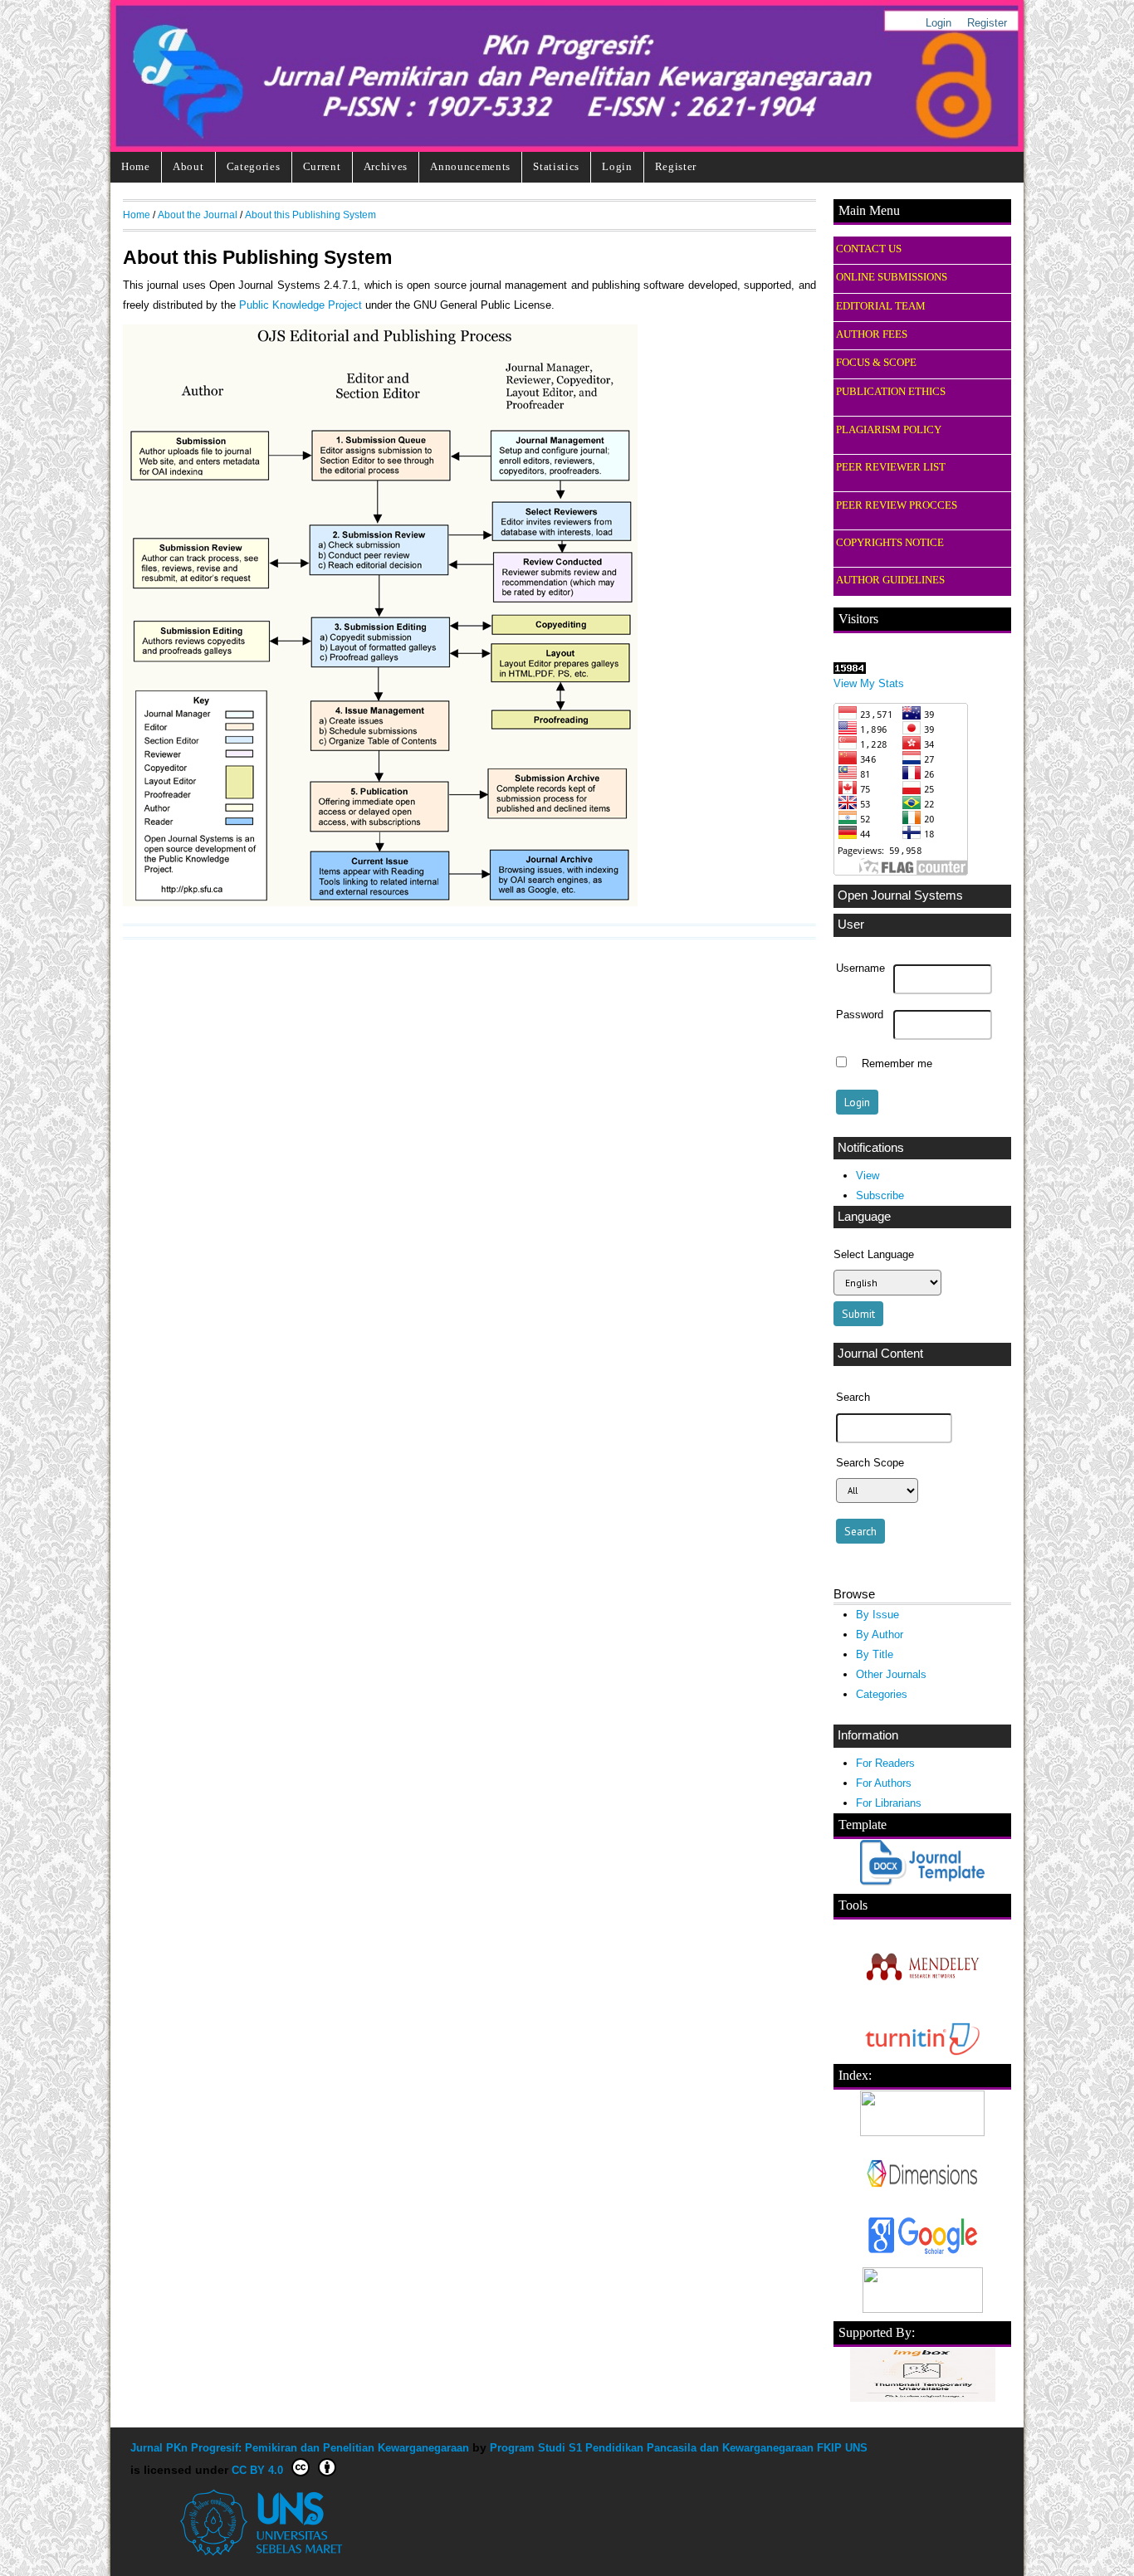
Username (860, 968)
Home (136, 166)
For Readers (885, 1763)
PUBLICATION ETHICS (891, 392)
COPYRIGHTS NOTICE (890, 543)
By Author (880, 1634)
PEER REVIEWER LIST (891, 467)
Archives (386, 166)
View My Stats (869, 683)
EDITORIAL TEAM (881, 306)
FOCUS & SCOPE (876, 363)
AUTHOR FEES (872, 334)
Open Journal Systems (900, 895)
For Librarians (889, 1803)
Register (987, 23)
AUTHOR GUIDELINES (890, 580)
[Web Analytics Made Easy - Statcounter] (850, 670)
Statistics (556, 166)
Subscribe (880, 1195)
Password (860, 1015)
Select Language (874, 1254)
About (188, 166)
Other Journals (891, 1674)
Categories (254, 166)
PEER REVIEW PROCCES (897, 505)
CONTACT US (869, 249)
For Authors (884, 1783)
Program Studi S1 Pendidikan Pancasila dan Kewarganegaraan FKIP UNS (679, 2448)
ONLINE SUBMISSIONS (892, 277)
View (868, 1176)
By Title (875, 1654)
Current (322, 166)
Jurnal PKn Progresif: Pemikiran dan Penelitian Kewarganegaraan (300, 2448)
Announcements (470, 166)
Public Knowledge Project (301, 305)
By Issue (877, 1615)
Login (938, 23)
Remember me (897, 1064)
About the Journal (198, 215)
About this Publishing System (310, 215)
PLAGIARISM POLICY (889, 430)
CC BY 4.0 (257, 2470)
